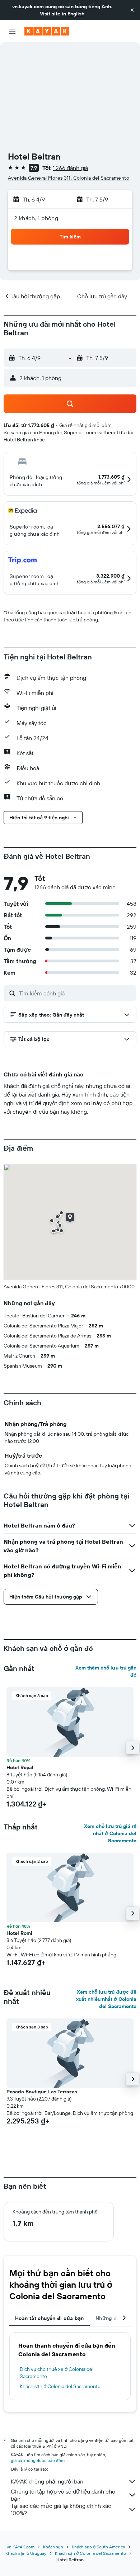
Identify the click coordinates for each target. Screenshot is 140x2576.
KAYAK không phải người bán (47, 2481)
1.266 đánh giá (70, 168)
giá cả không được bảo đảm (38, 2460)
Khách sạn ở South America (98, 2547)
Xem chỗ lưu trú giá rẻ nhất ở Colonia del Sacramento (110, 1833)
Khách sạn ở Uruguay (26, 2553)
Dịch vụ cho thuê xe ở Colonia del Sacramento (57, 2373)
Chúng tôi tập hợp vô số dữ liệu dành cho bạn (63, 2495)
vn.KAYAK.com (21, 2547)
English (76, 14)
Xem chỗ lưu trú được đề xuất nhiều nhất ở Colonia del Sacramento (106, 1999)
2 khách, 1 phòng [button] (36, 218)
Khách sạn (53, 2547)
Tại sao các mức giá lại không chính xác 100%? (61, 2509)
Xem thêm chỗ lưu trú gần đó (106, 1671)
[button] (132, 10)
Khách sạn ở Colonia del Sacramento (60, 2386)
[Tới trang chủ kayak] (47, 31)
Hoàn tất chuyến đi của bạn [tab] (50, 2318)
